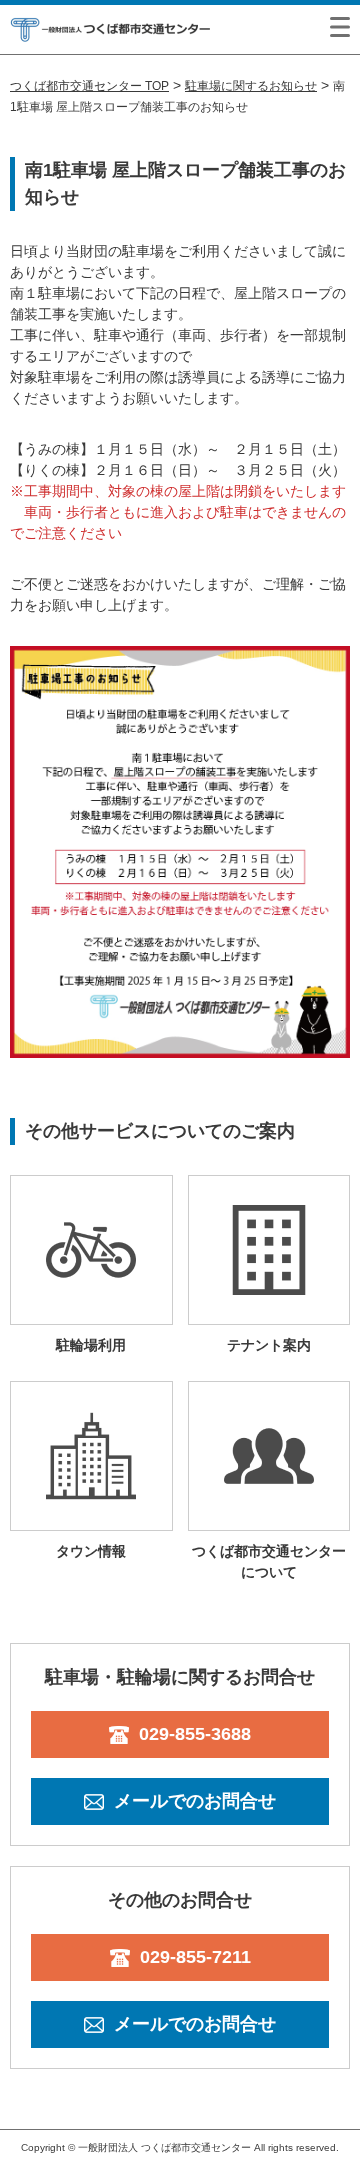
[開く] (340, 27)
